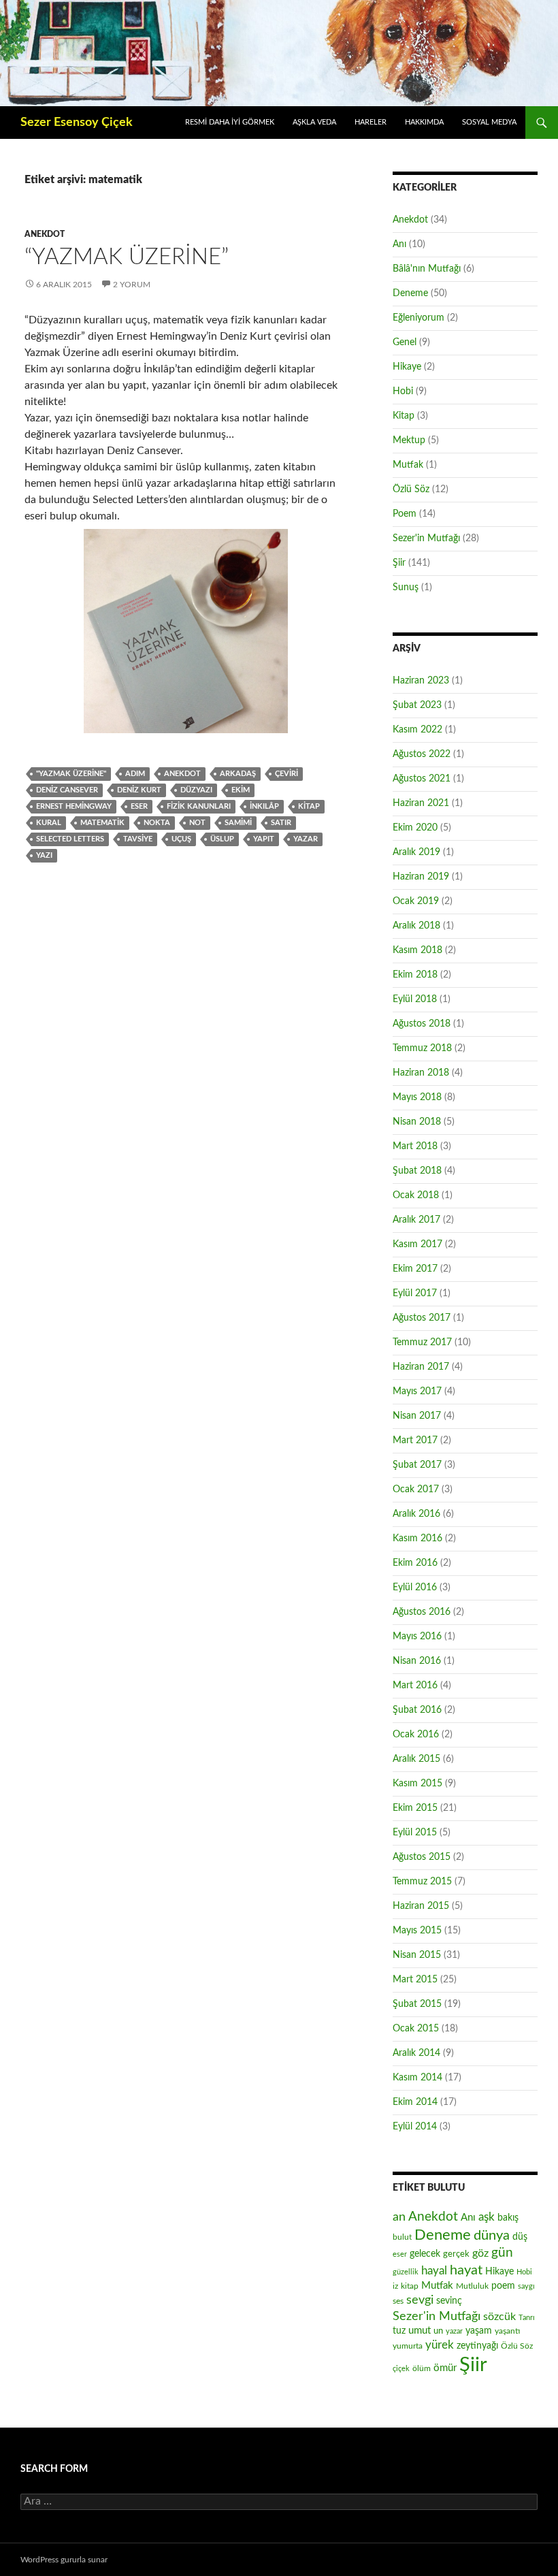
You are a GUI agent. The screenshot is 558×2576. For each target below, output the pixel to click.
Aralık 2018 (416, 926)
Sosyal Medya (489, 122)
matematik (102, 823)
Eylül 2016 (415, 1588)
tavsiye (138, 839)
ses (398, 2301)
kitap (309, 806)
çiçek (401, 2369)
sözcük (499, 2317)
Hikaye (407, 367)
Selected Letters (70, 839)
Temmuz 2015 (422, 1882)
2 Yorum (132, 285)
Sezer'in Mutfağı (426, 538)
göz (480, 2253)
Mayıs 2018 (417, 1097)
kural (49, 823)
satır (281, 823)
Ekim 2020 (415, 828)
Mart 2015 (415, 1980)
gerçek (456, 2254)
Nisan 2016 (417, 1661)
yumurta (408, 2346)
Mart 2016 (415, 1686)
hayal (434, 2271)
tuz (399, 2331)
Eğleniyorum (419, 318)
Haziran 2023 (421, 681)
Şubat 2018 (417, 1171)
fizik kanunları (199, 806)
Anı (399, 244)
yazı (44, 855)
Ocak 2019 (416, 901)
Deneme (410, 293)
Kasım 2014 (417, 2078)
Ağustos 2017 (422, 1318)
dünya (492, 2236)
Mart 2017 (415, 1440)
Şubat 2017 (417, 1465)
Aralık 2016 (416, 1514)
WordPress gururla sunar (64, 2560)
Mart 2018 (415, 1146)
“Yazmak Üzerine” (127, 257)
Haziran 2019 (421, 877)
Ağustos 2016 (422, 1612)
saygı (526, 2286)
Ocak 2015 (416, 2029)
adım (135, 774)
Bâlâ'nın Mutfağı (427, 269)
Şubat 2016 (417, 1710)
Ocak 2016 (416, 1735)
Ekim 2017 (415, 1269)
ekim (241, 790)
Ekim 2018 (415, 975)
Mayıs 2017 (417, 1391)
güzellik (406, 2272)
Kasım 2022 (417, 730)
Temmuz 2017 (422, 1342)
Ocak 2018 (416, 1195)
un (438, 2331)
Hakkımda (424, 122)
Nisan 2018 (417, 1122)
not (197, 823)
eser (139, 806)
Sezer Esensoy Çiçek (77, 123)
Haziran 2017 (421, 1367)
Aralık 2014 (416, 2053)
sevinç (449, 2301)
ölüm (422, 2368)
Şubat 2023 (417, 705)
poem (503, 2286)
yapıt (264, 839)
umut (420, 2331)
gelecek (425, 2254)
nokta (157, 823)
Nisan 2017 (417, 1416)
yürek (440, 2345)
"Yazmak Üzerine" (71, 774)
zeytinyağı (477, 2346)
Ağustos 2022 (422, 754)
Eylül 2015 (415, 1833)
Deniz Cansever (67, 790)
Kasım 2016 (417, 1539)
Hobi (403, 391)
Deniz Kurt (139, 790)
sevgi (420, 2300)
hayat (466, 2270)
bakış (508, 2218)
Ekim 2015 (415, 1808)
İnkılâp (264, 806)
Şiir (399, 563)
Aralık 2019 (416, 852)
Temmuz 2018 (422, 1048)
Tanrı (527, 2318)
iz (395, 2286)
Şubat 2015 (417, 2004)
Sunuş (406, 587)
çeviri (286, 774)
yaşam (479, 2331)
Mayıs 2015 (417, 1931)
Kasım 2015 (417, 1784)
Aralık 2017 (416, 1220)
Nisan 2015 (417, 1955)
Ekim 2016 (415, 1563)
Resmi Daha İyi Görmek (230, 122)
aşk (487, 2217)
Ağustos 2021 (422, 779)
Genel (405, 342)
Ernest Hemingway (74, 806)
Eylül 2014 (415, 2127)
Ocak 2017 (416, 1490)
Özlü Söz (411, 489)
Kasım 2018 (417, 950)
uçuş (181, 839)
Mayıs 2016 (417, 1637)
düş (520, 2237)
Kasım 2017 (417, 1244)
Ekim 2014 (415, 2102)
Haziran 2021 (421, 803)
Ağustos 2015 (422, 1857)
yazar (306, 839)
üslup (222, 839)
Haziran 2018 (421, 1073)
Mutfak (408, 465)
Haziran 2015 (421, 1906)
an (399, 2217)
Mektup (409, 440)
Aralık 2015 (416, 1759)
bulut (402, 2237)
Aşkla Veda (314, 122)
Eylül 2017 (415, 1293)
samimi (238, 823)
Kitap (404, 416)
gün (502, 2253)
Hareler (371, 122)
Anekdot (45, 234)
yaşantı (507, 2331)
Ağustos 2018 (422, 1024)
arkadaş (238, 774)
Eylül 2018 (415, 999)
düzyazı (196, 790)
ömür (445, 2368)
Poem (405, 514)
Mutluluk (472, 2286)
